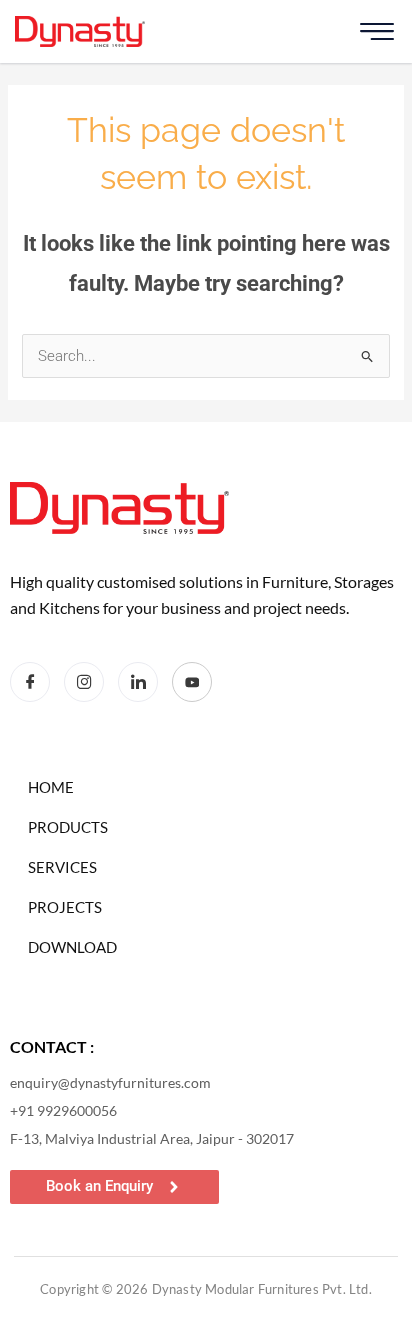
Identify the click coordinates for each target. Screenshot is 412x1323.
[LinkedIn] (138, 682)
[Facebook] (30, 682)
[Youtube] (192, 682)
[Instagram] (84, 682)
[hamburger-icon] (377, 31)
